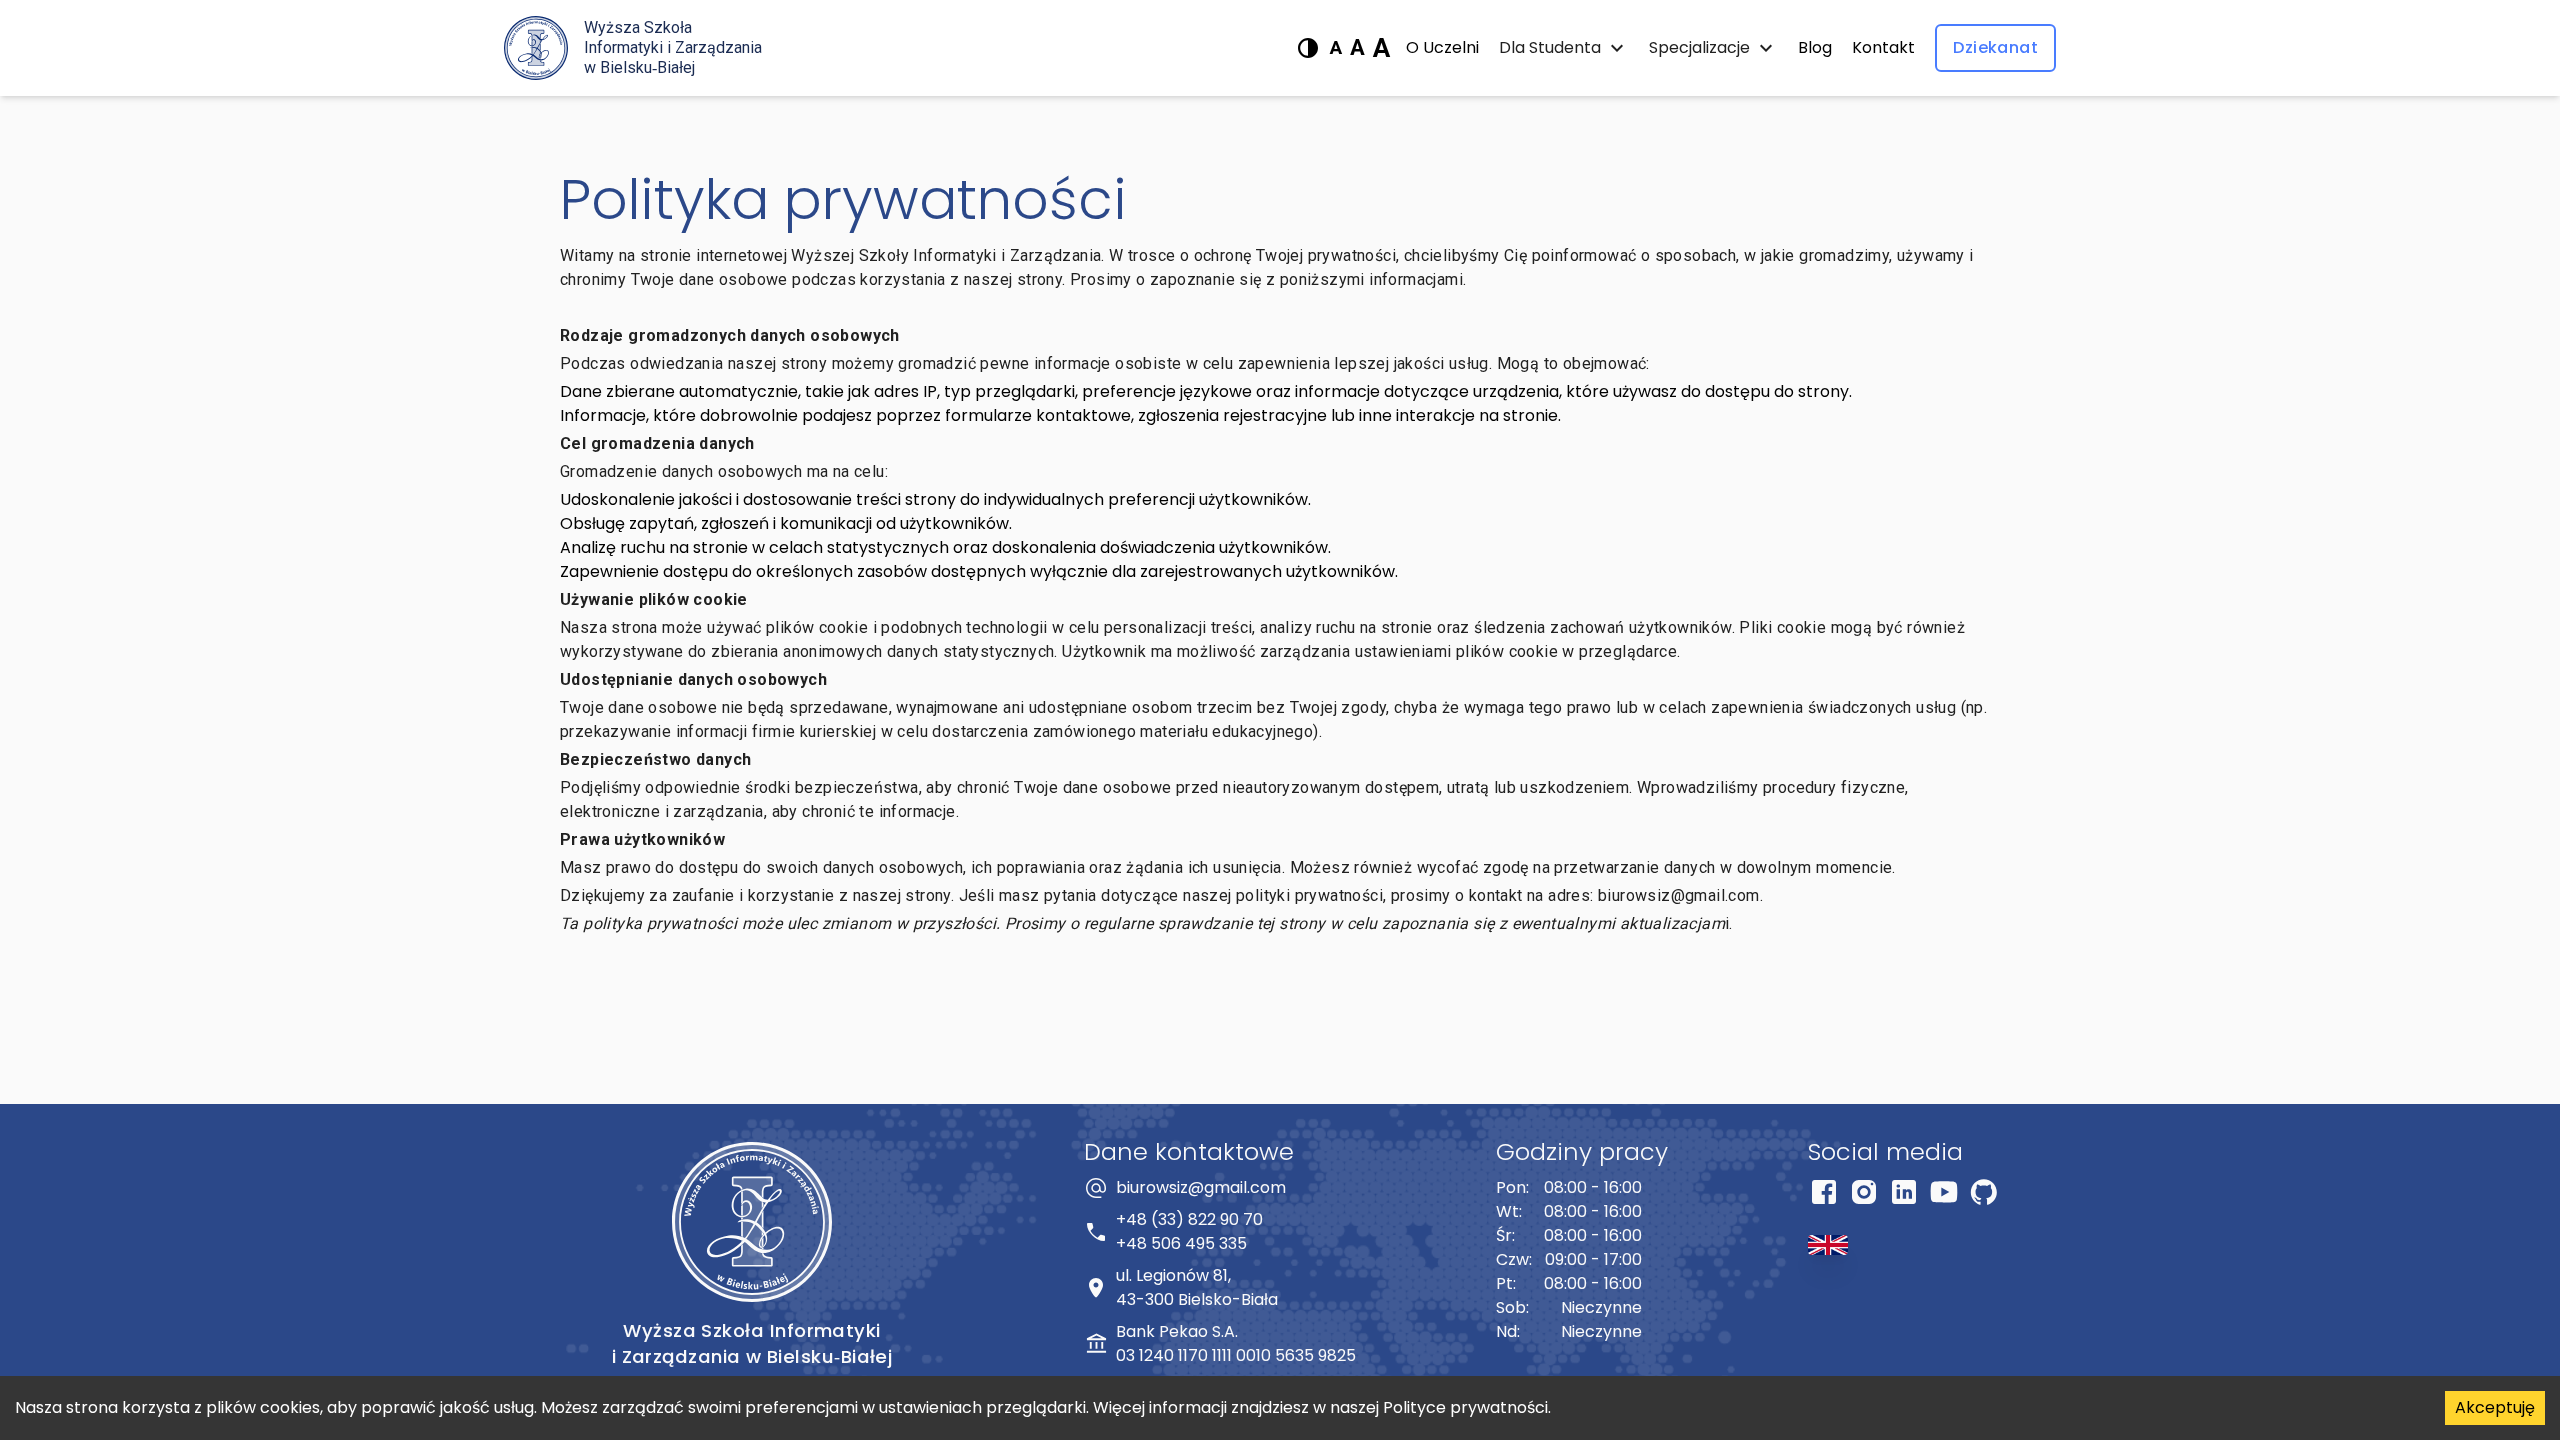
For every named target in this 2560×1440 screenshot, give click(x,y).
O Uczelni (1442, 47)
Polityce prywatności (1465, 1407)
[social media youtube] (1944, 1195)
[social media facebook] (1824, 1195)
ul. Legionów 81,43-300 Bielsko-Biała (1197, 1287)
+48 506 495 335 (1181, 1243)
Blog (1815, 47)
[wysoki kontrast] (1308, 48)
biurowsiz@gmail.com (1201, 1187)
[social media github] (1984, 1195)
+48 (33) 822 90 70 (1189, 1219)
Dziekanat (1995, 47)
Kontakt (1883, 47)
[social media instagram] (1864, 1195)
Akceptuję (2495, 1407)
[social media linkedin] (1904, 1195)
